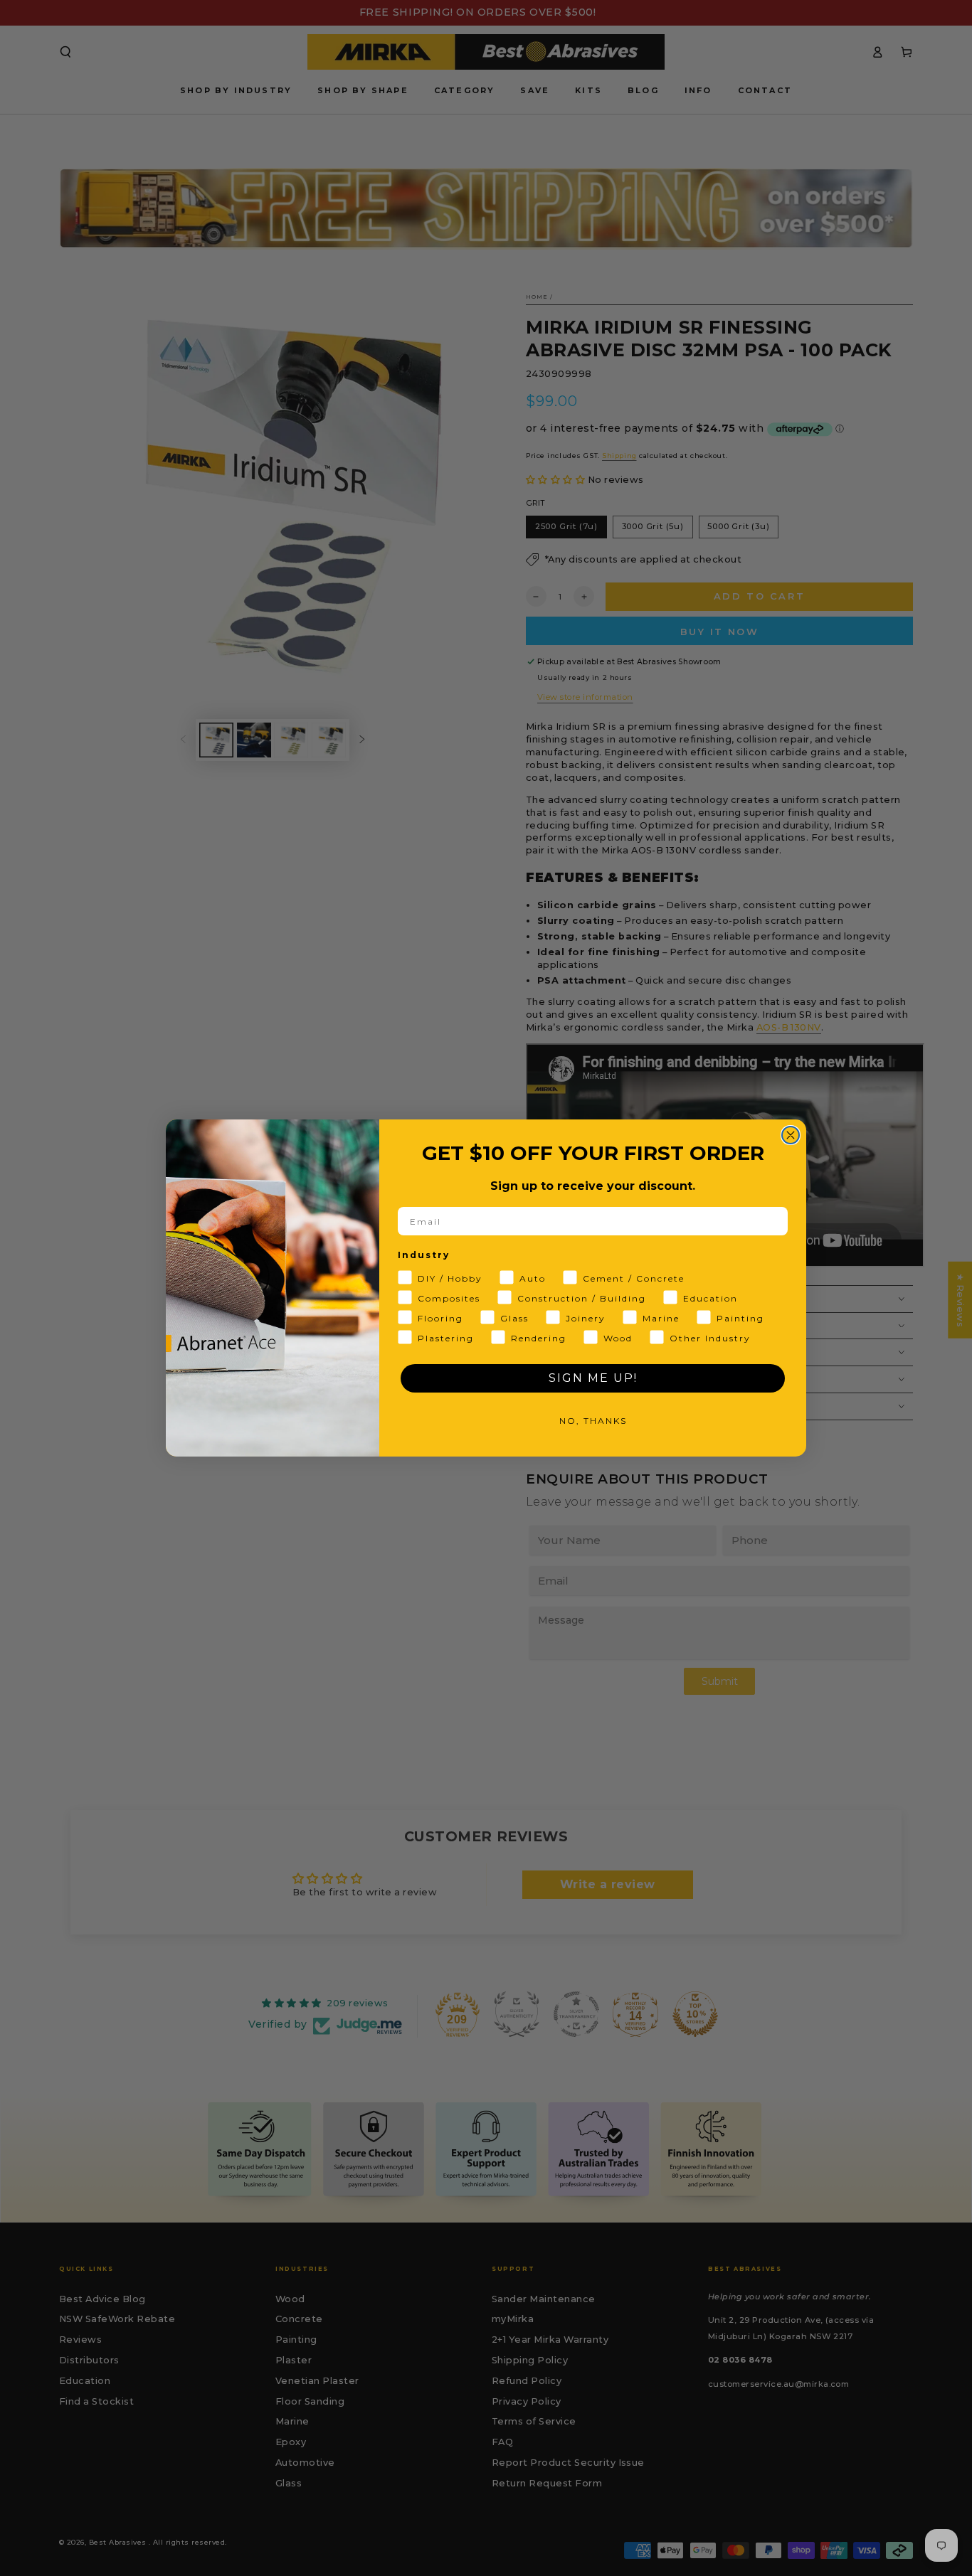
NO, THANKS (593, 1421)
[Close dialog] (791, 1135)
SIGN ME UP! (593, 1378)
